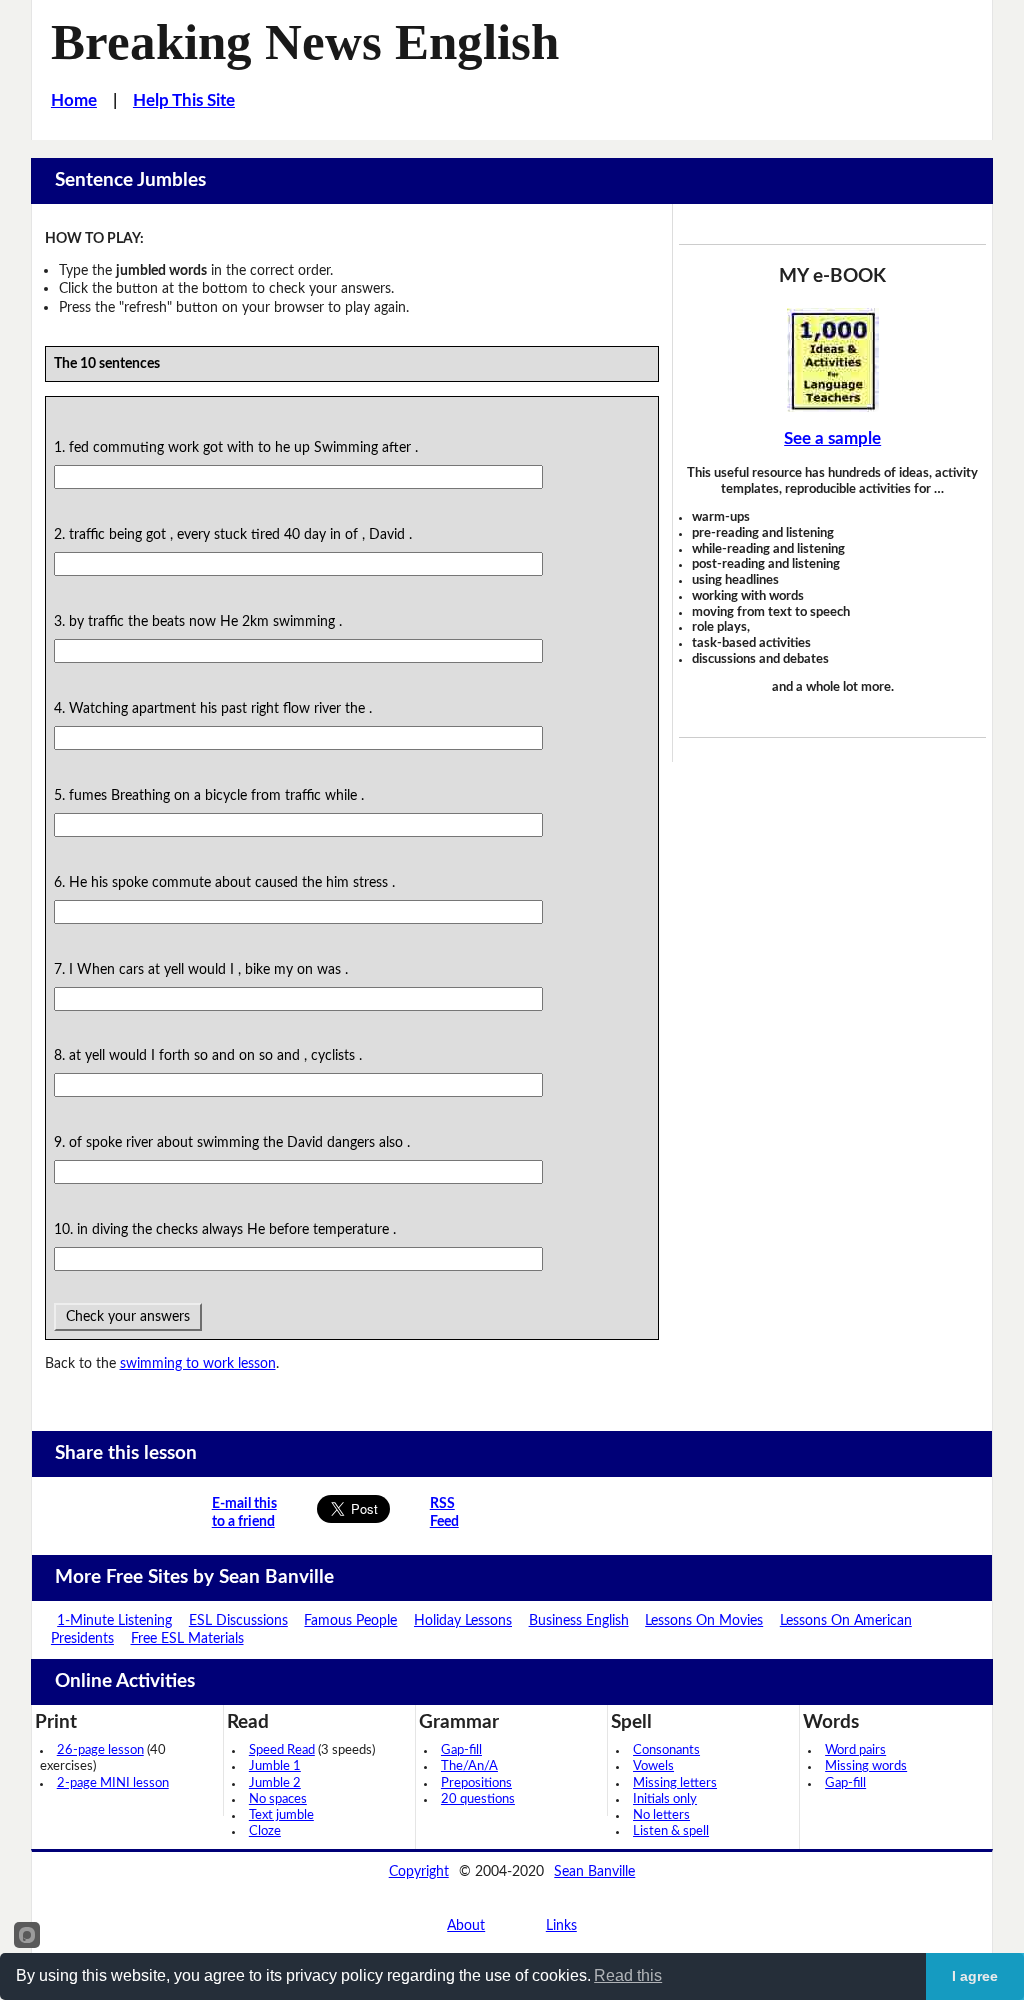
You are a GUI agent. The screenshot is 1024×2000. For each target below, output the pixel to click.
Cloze (265, 1831)
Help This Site (184, 101)
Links (561, 1925)
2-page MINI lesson (113, 1783)
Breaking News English (305, 42)
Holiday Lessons (463, 1620)
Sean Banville (594, 1871)
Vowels (653, 1766)
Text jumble (281, 1815)
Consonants (666, 1750)
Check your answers (128, 1316)
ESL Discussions (238, 1620)
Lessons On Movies (704, 1620)
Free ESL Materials (187, 1638)
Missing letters (675, 1783)
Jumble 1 (275, 1766)
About (466, 1925)
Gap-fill (461, 1750)
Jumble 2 (275, 1783)
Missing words (866, 1766)
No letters (661, 1815)
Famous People (350, 1620)
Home (74, 101)
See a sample (832, 439)
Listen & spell (671, 1831)
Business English (579, 1620)
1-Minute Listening (114, 1620)
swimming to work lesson (198, 1363)
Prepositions (476, 1783)
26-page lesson (100, 1750)
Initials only (665, 1799)
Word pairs (855, 1750)
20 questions (478, 1799)
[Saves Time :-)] (832, 360)
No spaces (278, 1799)
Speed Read (282, 1750)
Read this (628, 1975)
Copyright (419, 1871)
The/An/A (469, 1766)
